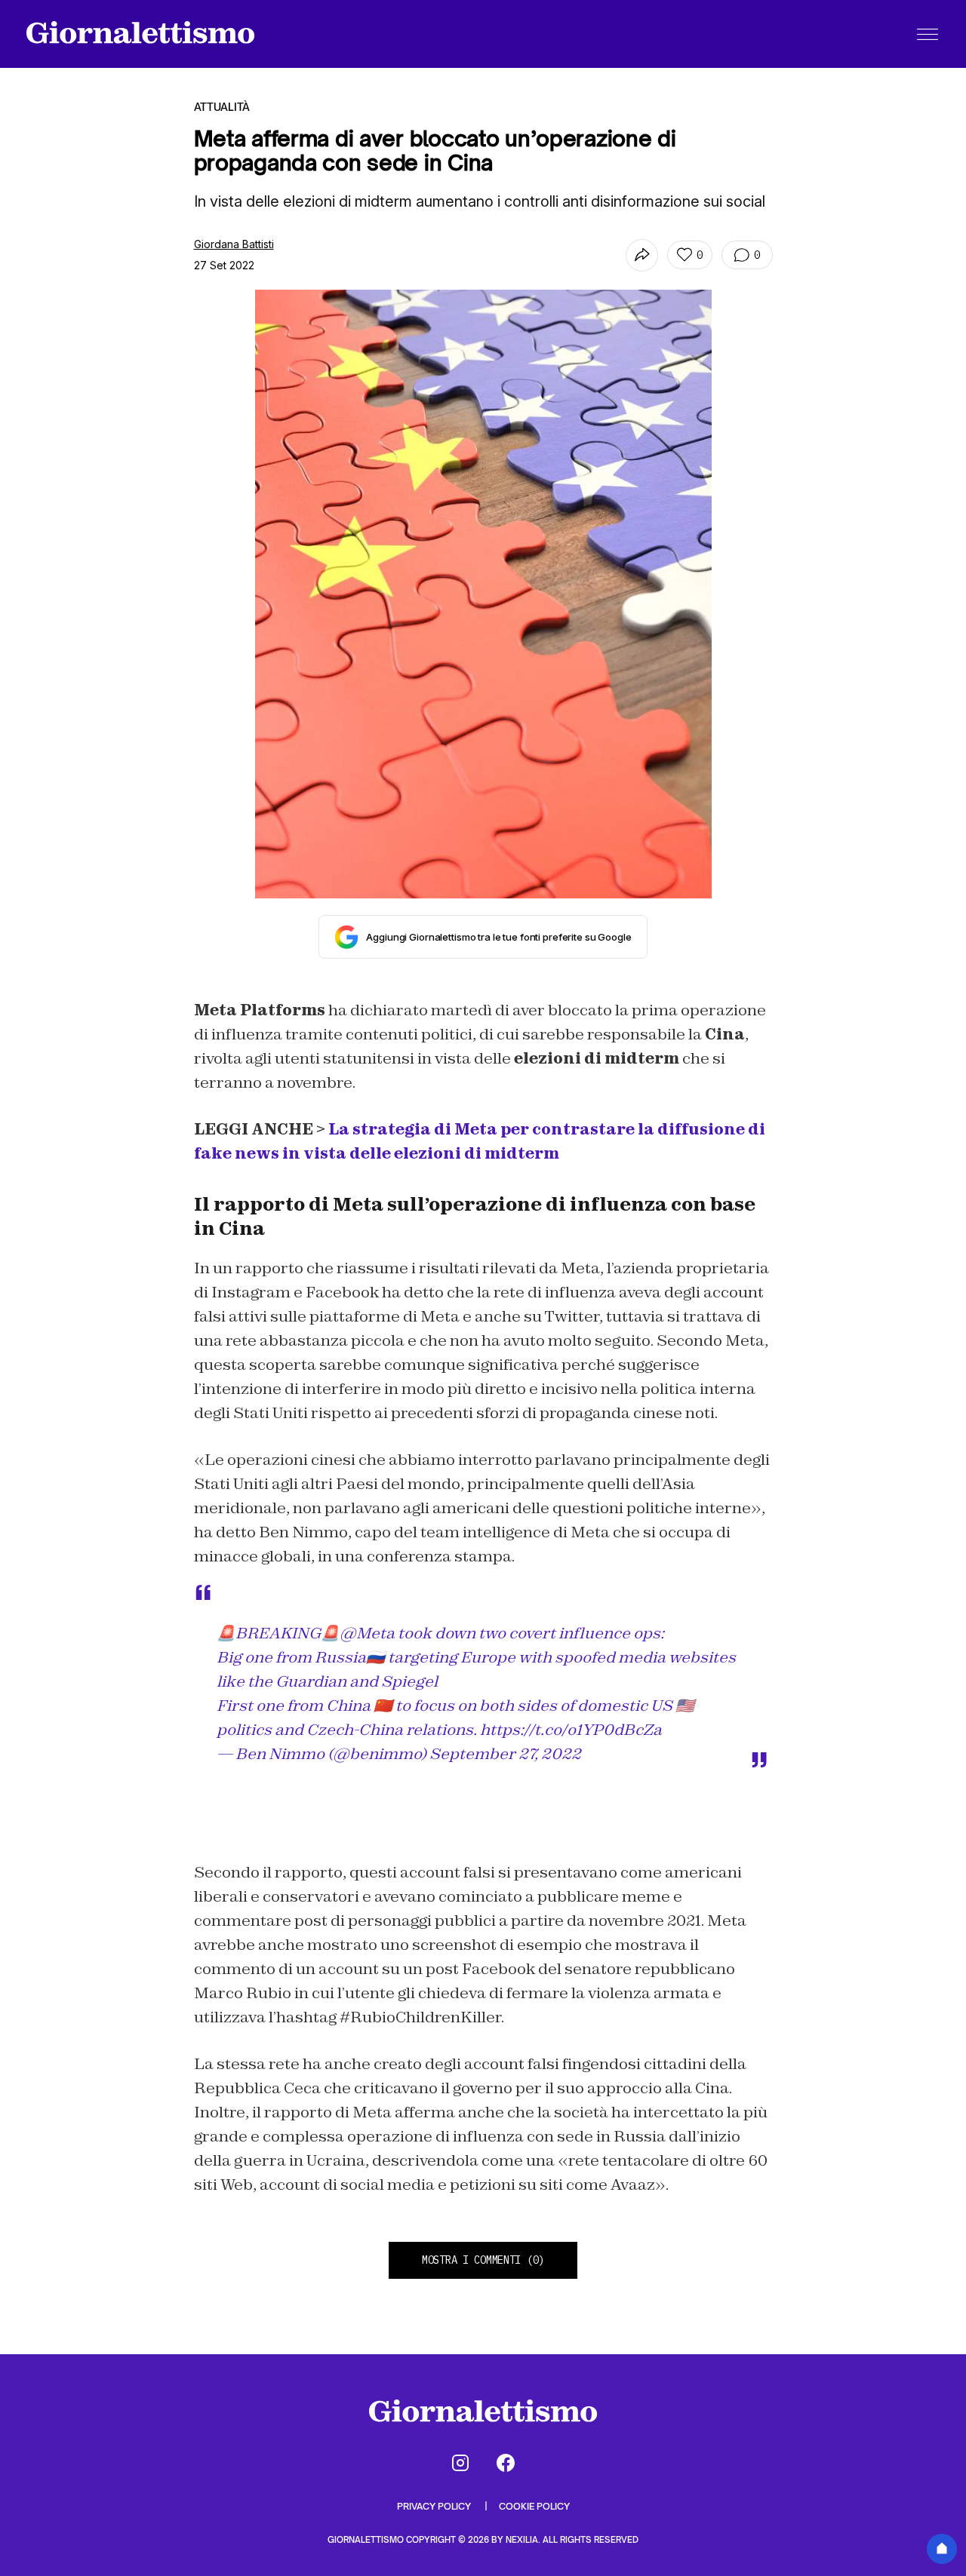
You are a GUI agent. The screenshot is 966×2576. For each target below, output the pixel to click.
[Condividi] (642, 255)
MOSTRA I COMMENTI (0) (483, 2260)
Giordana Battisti (234, 244)
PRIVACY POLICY (435, 2506)
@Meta (367, 1633)
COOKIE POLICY (534, 2506)
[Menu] (928, 34)
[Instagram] (460, 2463)
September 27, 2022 (505, 1754)
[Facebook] (506, 2463)
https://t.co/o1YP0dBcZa (571, 1730)
